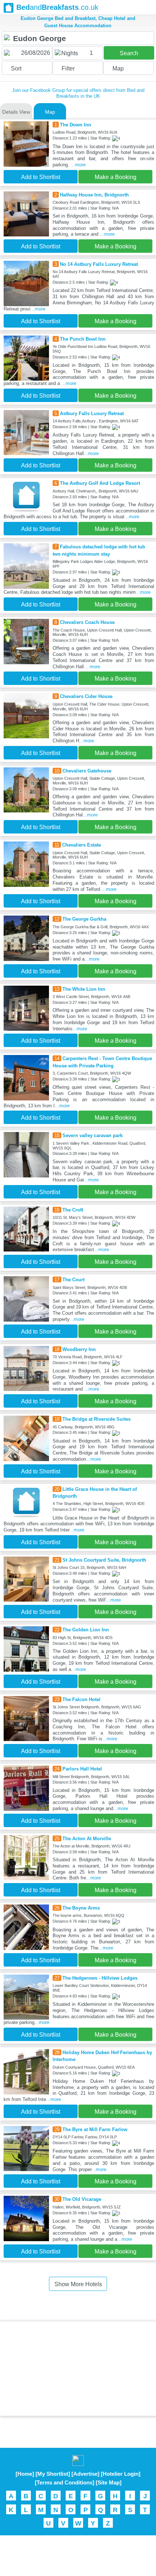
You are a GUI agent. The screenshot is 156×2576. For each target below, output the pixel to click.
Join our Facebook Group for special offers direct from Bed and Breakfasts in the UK (78, 93)
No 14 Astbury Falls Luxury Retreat (99, 264)
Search (129, 53)
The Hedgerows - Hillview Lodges (100, 1978)
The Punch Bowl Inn (83, 339)
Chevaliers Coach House (87, 622)
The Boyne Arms (81, 1908)
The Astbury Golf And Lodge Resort (100, 483)
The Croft (73, 1210)
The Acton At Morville (87, 1839)
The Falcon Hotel (81, 1699)
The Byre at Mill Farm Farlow (95, 2129)
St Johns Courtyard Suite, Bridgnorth (104, 1560)
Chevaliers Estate (81, 845)
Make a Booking (116, 177)
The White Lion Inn (84, 989)
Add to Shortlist (41, 177)
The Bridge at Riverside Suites (97, 1419)
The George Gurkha (84, 919)
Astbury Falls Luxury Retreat (92, 413)
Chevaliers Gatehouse (87, 771)
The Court (73, 1280)
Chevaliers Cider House (86, 696)
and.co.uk (57, 7)
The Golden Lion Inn (86, 1630)
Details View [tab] (16, 112)
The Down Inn (75, 125)
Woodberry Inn (79, 1349)
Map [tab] (50, 112)
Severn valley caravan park (93, 1135)
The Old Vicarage (82, 2199)
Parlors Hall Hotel (82, 1769)
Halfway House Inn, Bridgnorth (94, 195)
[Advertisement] (78, 2369)
